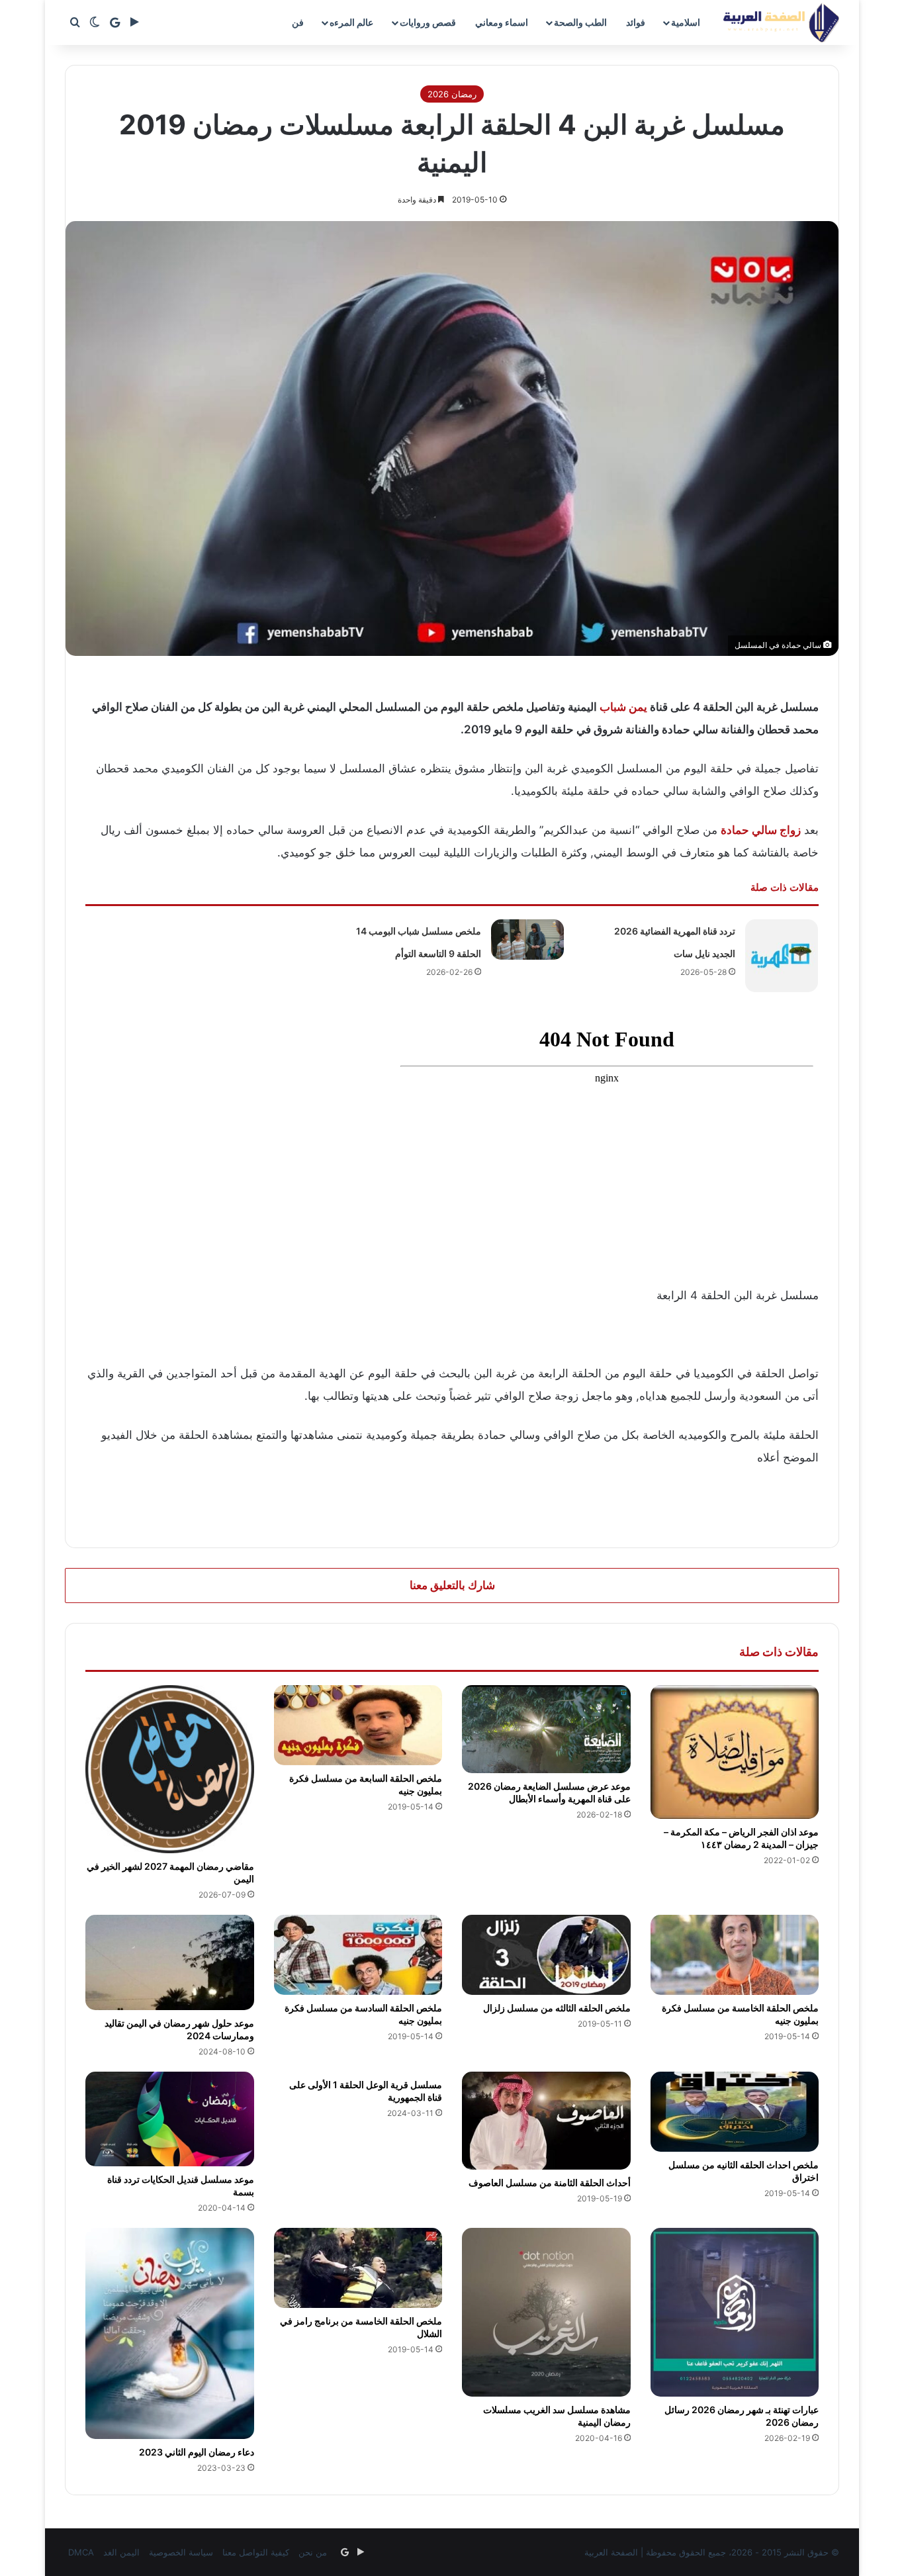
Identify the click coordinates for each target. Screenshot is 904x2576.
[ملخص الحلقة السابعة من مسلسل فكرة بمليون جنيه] (358, 1725)
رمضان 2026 (452, 94)
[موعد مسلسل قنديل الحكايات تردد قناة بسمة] (170, 2119)
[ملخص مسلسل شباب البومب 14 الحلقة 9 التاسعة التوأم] (527, 940)
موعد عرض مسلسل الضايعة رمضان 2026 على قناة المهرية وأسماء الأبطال (549, 1792)
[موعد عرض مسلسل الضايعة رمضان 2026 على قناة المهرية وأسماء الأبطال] (546, 1729)
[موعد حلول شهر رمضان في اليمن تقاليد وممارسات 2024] (170, 1962)
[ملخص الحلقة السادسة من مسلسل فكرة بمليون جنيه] (358, 1955)
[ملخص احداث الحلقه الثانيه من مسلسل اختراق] (735, 2112)
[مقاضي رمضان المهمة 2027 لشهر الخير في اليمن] (170, 1770)
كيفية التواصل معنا (256, 2552)
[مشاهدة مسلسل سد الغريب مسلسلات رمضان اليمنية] (546, 2312)
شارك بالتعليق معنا (452, 1585)
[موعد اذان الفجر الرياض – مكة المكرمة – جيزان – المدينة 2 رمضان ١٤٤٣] (735, 1752)
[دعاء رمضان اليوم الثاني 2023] (170, 2333)
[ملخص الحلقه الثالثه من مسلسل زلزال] (546, 1955)
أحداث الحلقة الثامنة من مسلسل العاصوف (550, 2183)
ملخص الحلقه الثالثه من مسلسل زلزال (557, 2008)
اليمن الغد (121, 2552)
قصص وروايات (428, 22)
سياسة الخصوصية (181, 2552)
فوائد (636, 22)
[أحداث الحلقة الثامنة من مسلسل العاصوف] (546, 2121)
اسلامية (686, 22)
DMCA (81, 2552)
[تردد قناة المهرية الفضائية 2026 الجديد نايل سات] (782, 956)
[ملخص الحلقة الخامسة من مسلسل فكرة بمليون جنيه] (735, 1955)
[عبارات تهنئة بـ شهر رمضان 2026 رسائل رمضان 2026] (735, 2312)
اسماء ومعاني (502, 22)
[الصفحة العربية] (781, 23)
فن (298, 22)
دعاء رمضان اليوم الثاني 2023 (197, 2452)
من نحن (313, 2552)
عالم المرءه (351, 22)
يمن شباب (623, 707)
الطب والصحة (580, 22)
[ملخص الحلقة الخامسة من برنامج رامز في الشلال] (358, 2268)
